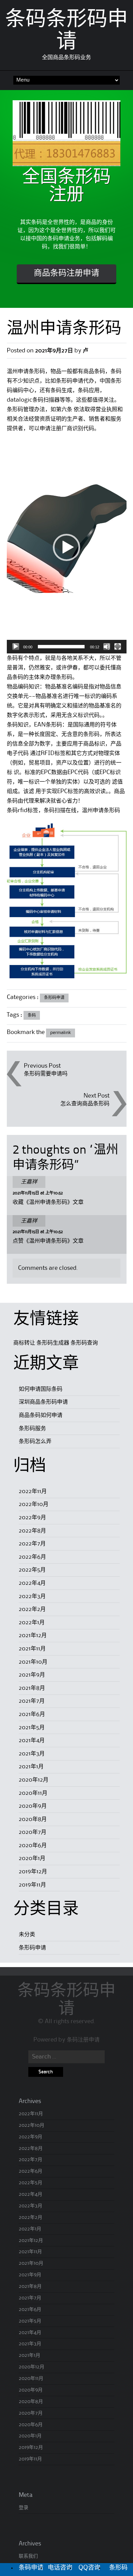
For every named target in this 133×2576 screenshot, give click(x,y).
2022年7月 (32, 1544)
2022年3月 (32, 1596)
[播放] (16, 647)
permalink (61, 1033)
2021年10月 (33, 1662)
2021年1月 (31, 1767)
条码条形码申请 (66, 2000)
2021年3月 (32, 1754)
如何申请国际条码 (41, 1389)
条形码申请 (54, 998)
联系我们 (28, 2556)
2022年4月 (32, 1583)
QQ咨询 (89, 2568)
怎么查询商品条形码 (85, 1104)
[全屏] (118, 647)
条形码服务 (32, 1429)
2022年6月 (32, 1557)
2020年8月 (33, 1819)
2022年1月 (32, 1623)
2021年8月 (32, 1688)
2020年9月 (33, 1806)
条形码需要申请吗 (46, 1074)
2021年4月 (32, 1740)
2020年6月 (33, 1845)
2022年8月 (32, 1531)
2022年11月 (33, 1491)
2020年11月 (33, 1793)
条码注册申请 (83, 2040)
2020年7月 (33, 1832)
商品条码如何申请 (41, 1415)
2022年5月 (32, 1570)
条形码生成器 (53, 1343)
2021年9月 (32, 1675)
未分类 (27, 1934)
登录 (24, 2508)
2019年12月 (33, 1872)
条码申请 (31, 2568)
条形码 (118, 2568)
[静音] (107, 647)
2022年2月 (32, 1609)
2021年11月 (32, 1649)
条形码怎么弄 (35, 1441)
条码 (32, 1015)
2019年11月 (32, 1885)
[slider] (61, 647)
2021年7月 (32, 1701)
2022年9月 (32, 1518)
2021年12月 (33, 1635)
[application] (67, 547)
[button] (66, 547)
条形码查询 (84, 1343)
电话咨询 (60, 2568)
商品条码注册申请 (66, 274)
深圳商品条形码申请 (43, 1402)
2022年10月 (34, 1504)
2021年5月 (32, 1728)
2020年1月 (32, 1858)
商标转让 (24, 1343)
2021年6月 (32, 1714)
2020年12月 (34, 1780)
